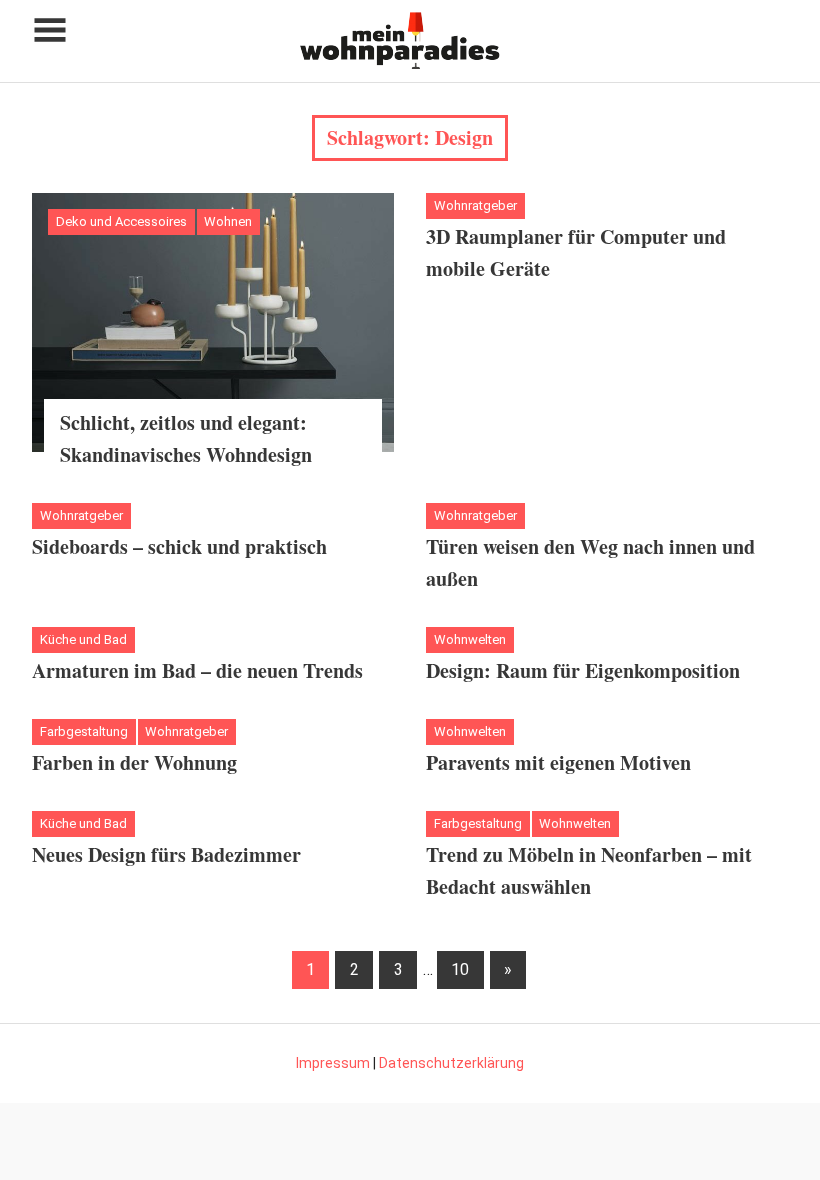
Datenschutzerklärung (451, 1063)
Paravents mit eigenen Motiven (558, 762)
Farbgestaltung (84, 731)
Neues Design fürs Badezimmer (166, 854)
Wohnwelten (470, 639)
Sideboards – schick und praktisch (179, 546)
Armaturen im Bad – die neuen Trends (197, 670)
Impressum (333, 1063)
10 (460, 969)
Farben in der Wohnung (134, 762)
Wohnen (228, 221)
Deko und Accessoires (121, 221)
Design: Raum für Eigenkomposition (583, 670)
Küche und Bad (83, 639)
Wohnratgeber (475, 205)
